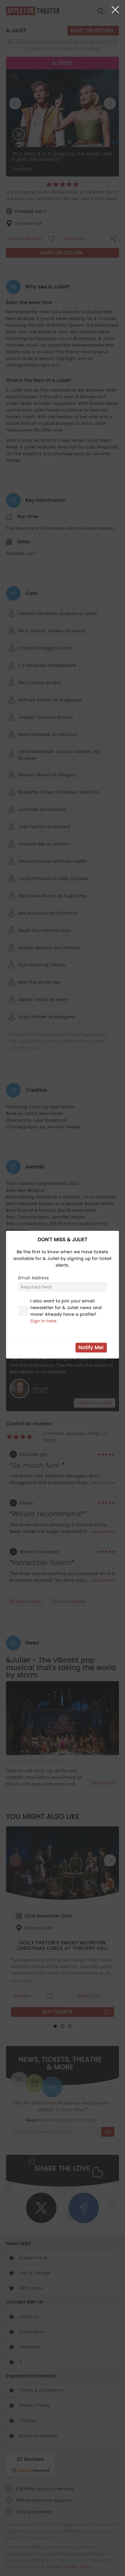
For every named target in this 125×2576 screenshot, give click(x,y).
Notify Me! (91, 1347)
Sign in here (44, 1321)
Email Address (34, 1278)
